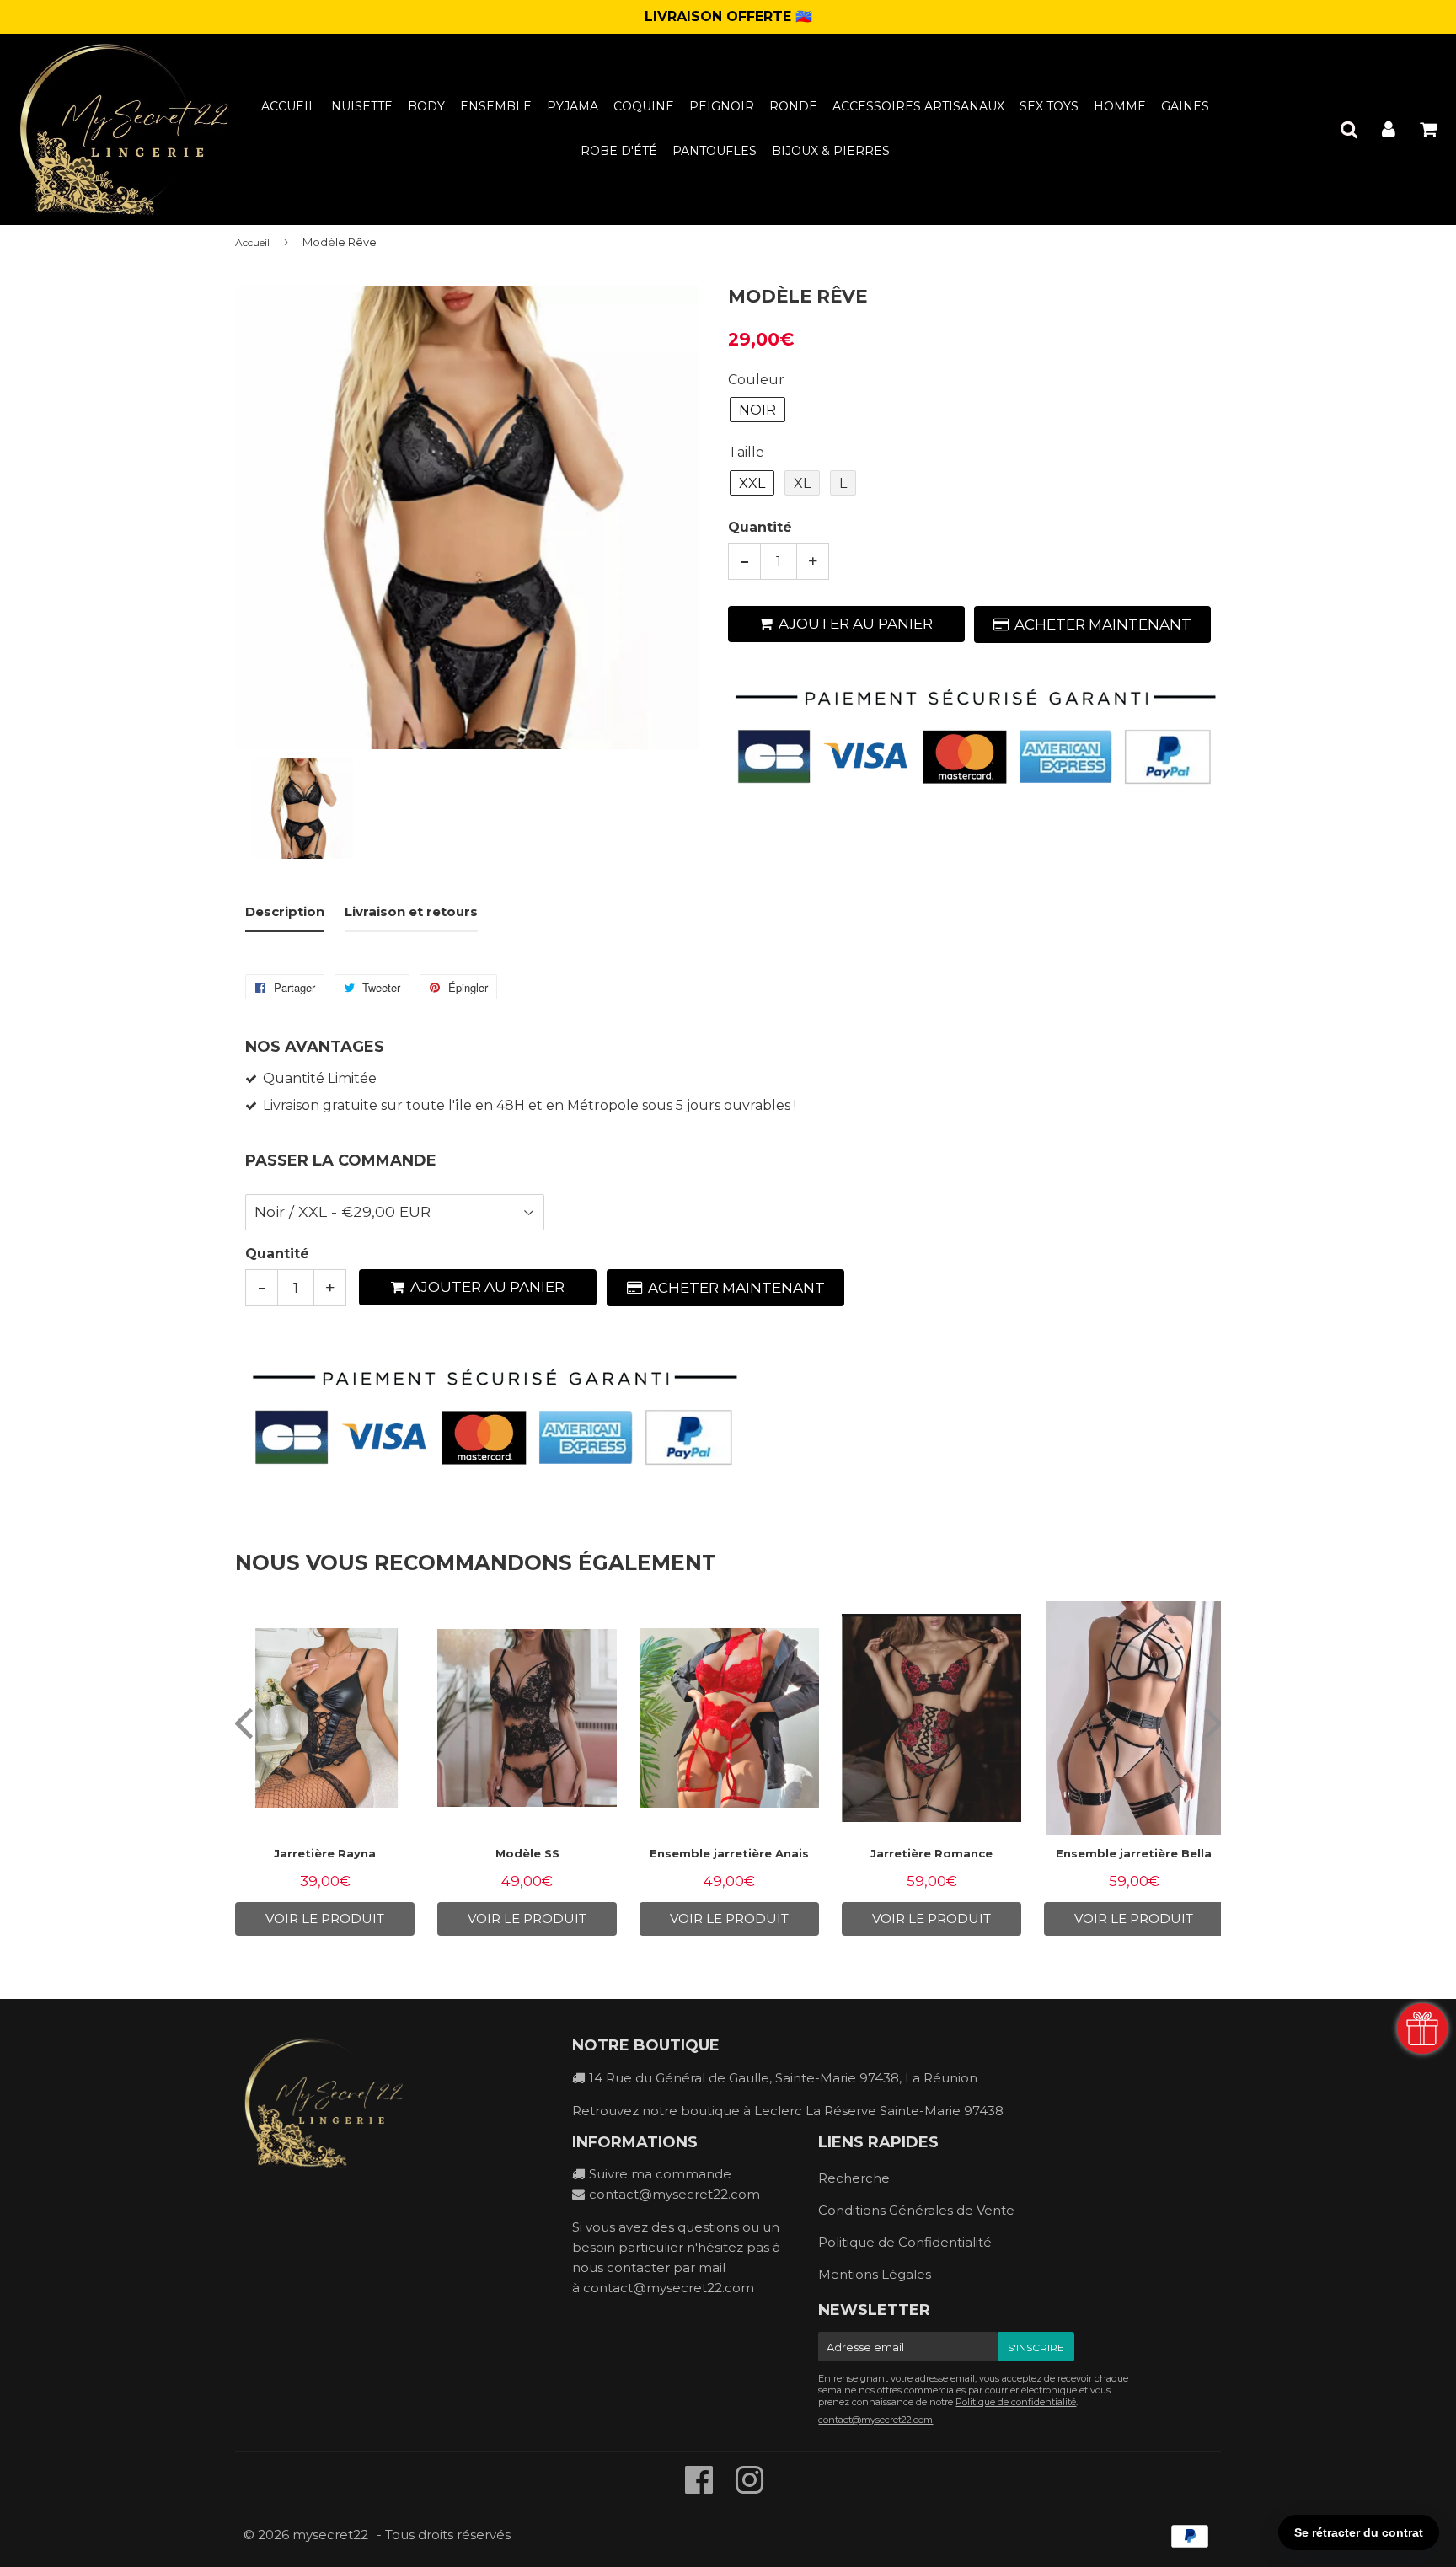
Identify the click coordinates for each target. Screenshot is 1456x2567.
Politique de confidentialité (1016, 2402)
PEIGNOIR (722, 106)
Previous (243, 1722)
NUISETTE (362, 106)
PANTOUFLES (715, 151)
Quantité (760, 527)
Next (1213, 1722)
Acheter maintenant (1103, 624)
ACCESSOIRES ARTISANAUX (918, 106)
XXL (752, 483)
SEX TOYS (1049, 106)
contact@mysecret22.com (674, 2194)
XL (802, 483)
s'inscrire (1036, 2347)
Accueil (289, 106)
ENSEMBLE (496, 106)
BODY (426, 106)
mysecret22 (330, 2535)
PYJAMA (573, 106)
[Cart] (1428, 129)
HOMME (1120, 106)
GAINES (1185, 106)
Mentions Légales (875, 2274)
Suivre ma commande (660, 2174)
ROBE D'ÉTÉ (619, 151)
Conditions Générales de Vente (916, 2210)
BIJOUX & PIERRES (831, 151)
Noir (757, 410)
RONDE (793, 106)
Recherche (854, 2178)
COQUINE (644, 106)
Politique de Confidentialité (905, 2242)
